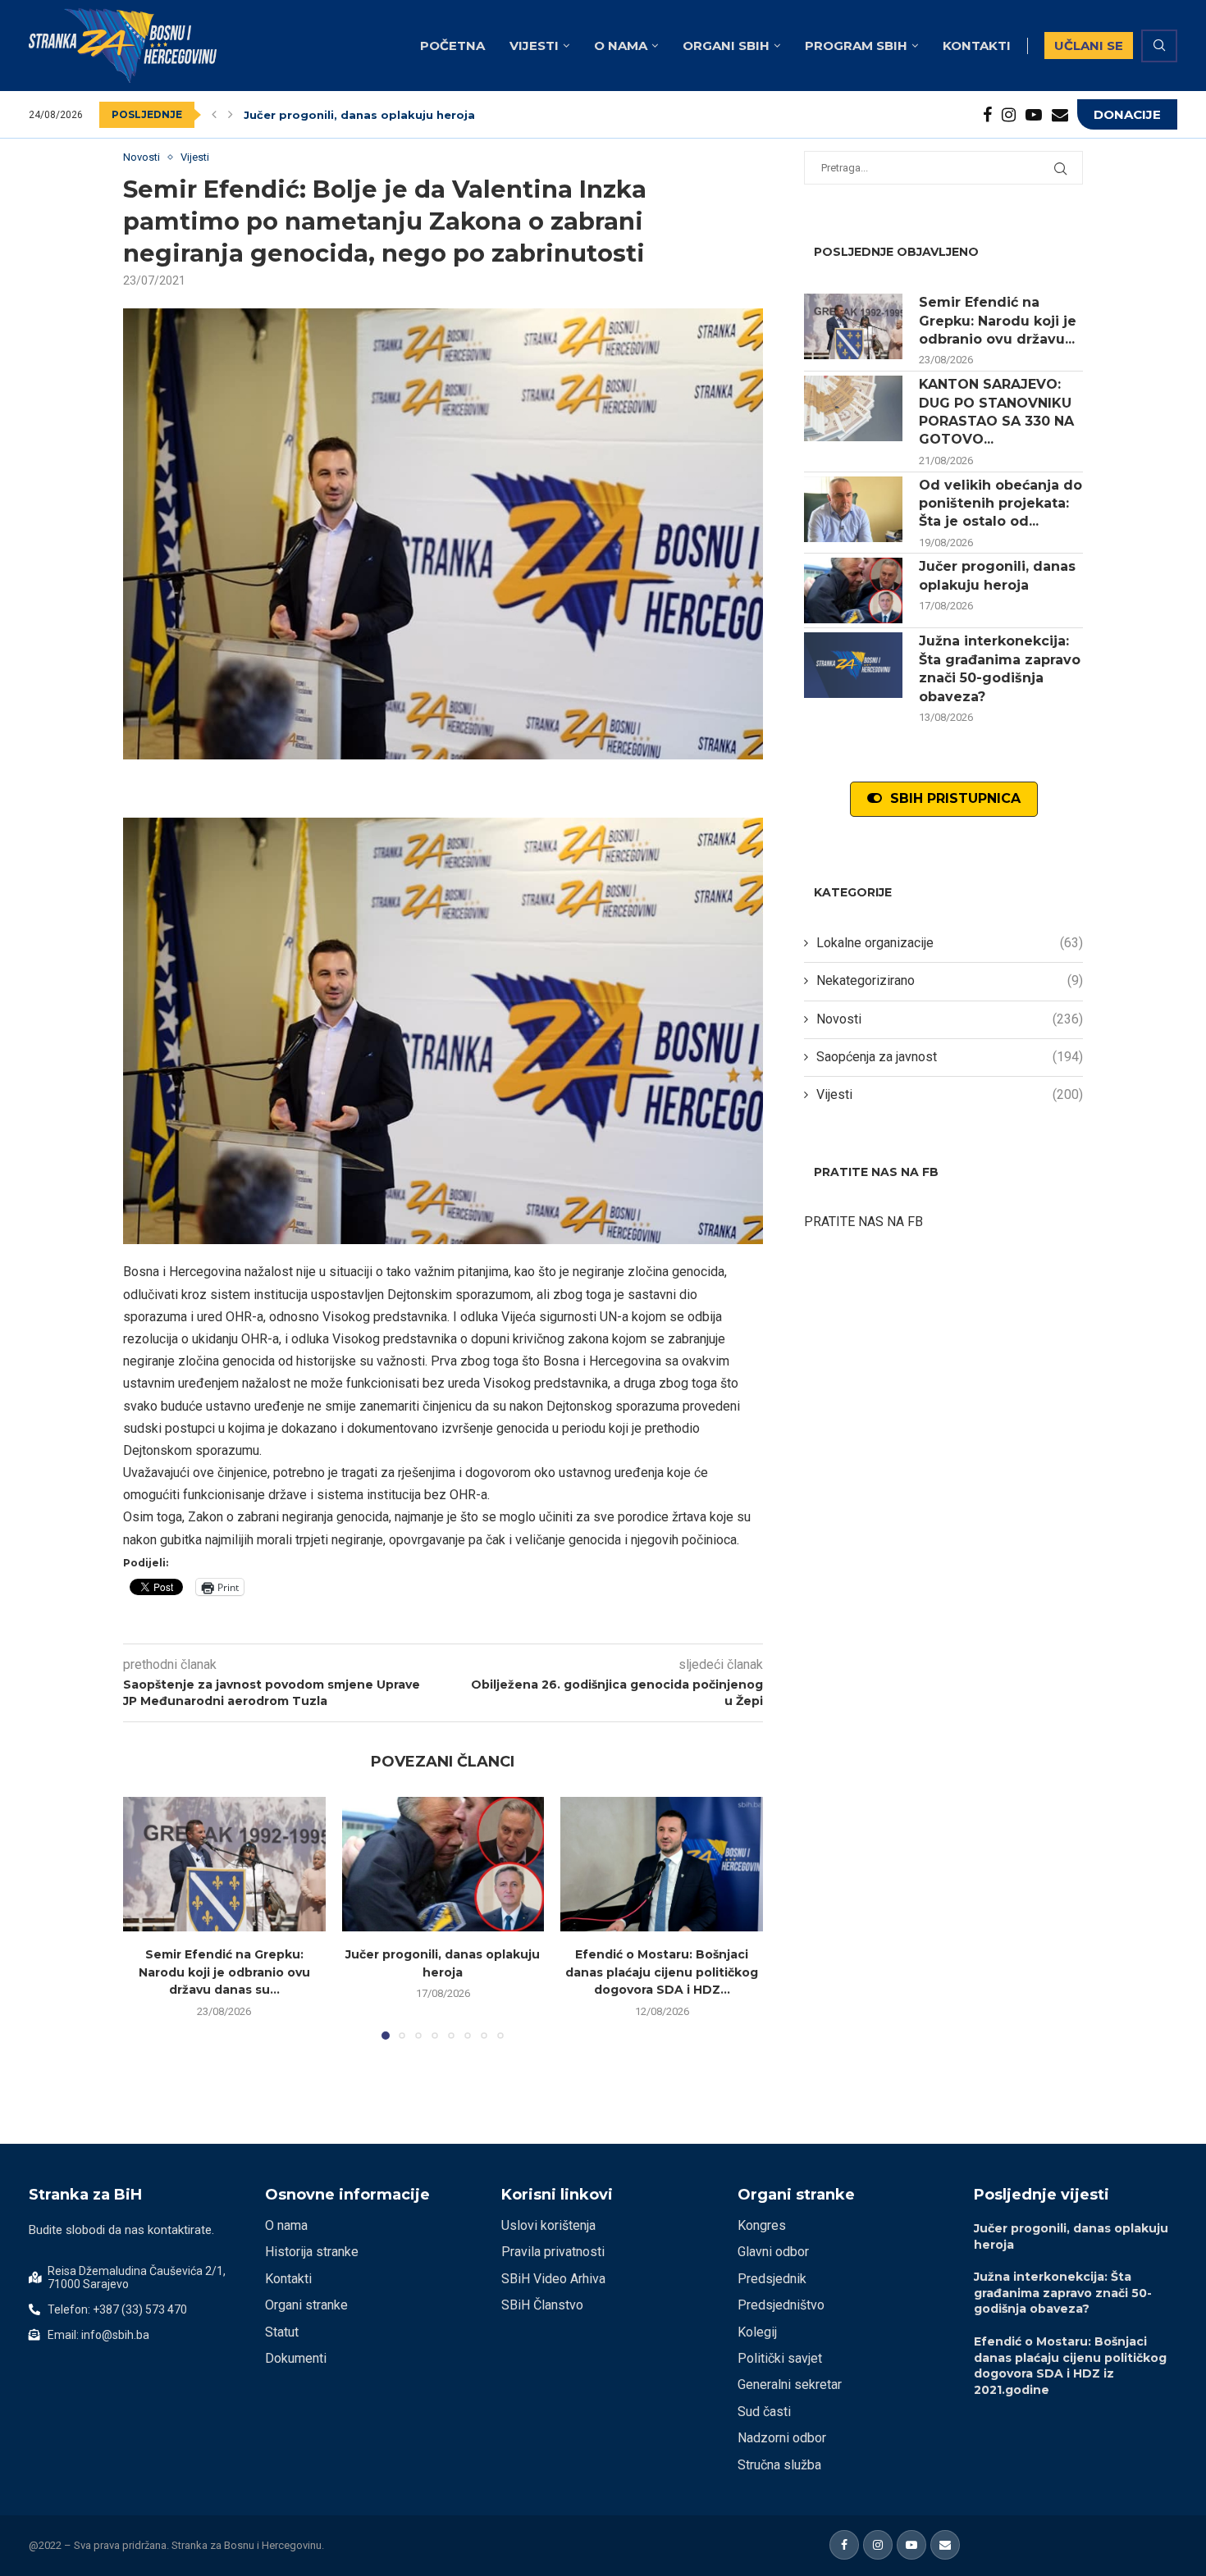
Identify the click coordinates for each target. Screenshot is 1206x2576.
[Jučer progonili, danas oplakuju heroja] (443, 1864)
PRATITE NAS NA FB (863, 1222)
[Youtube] (1034, 115)
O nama (621, 46)
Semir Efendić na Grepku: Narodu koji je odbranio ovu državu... (998, 321)
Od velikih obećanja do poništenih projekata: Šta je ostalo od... (1000, 504)
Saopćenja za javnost (950, 1057)
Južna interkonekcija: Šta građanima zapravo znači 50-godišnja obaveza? (1000, 668)
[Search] (1159, 46)
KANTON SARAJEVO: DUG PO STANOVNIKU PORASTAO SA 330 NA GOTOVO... (996, 412)
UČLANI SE (1089, 46)
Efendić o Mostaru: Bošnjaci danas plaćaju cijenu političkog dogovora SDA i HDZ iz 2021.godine (1070, 2366)
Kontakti (977, 46)
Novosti (950, 1019)
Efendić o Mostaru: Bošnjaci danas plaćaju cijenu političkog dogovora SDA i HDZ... (662, 1972)
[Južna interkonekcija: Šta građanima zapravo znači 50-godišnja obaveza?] (853, 665)
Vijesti (534, 46)
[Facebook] (987, 115)
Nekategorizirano (950, 980)
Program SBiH (856, 46)
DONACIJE (1127, 114)
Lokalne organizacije (950, 943)
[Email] (1060, 115)
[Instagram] (1009, 115)
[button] (214, 115)
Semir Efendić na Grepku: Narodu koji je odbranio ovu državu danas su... (224, 1972)
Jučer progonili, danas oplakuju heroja (359, 115)
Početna (452, 46)
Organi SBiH (726, 46)
